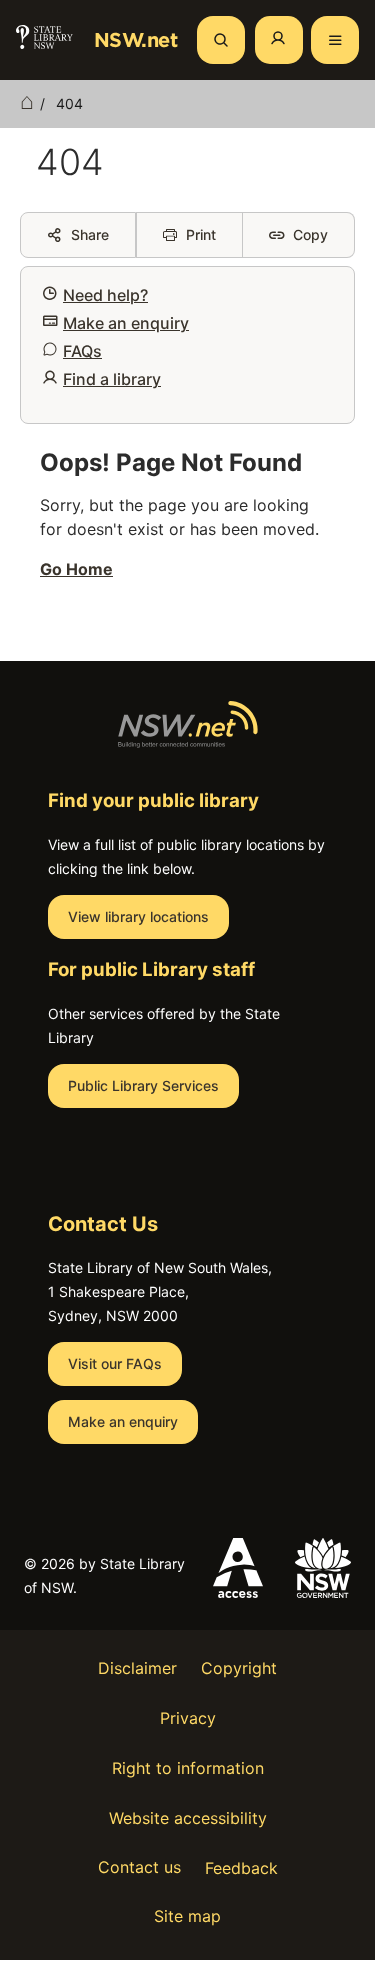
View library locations (138, 916)
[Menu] (335, 40)
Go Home (76, 569)
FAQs (82, 351)
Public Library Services (143, 1085)
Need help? (105, 295)
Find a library (112, 379)
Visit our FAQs (115, 1363)
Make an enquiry (126, 323)
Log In (279, 40)
